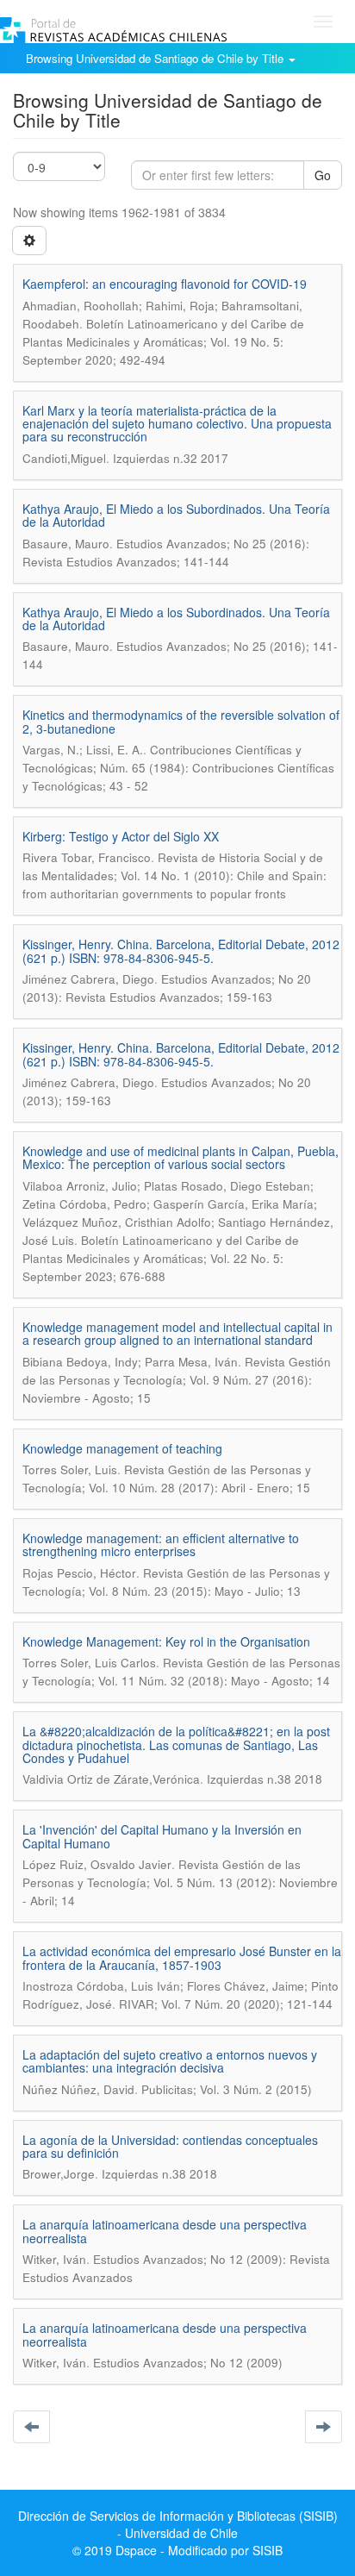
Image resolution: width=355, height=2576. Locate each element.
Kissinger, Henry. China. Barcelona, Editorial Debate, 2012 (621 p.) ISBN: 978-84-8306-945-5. (181, 950)
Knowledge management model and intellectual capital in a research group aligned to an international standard (177, 1333)
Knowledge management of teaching (122, 1448)
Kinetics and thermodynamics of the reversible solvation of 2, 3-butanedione (181, 721)
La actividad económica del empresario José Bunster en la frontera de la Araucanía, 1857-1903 (182, 1957)
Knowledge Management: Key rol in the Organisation (166, 1641)
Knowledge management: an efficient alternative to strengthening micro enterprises (161, 1544)
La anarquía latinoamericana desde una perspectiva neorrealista (165, 2231)
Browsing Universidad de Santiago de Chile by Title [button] (156, 58)
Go (323, 175)
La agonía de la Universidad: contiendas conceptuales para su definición (170, 2146)
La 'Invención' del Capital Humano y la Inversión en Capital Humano (162, 1836)
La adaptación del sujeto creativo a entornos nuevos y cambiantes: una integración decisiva (170, 2061)
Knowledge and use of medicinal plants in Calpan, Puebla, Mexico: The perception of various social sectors (181, 1157)
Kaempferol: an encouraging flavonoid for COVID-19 (165, 284)
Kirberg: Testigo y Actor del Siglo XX (121, 836)
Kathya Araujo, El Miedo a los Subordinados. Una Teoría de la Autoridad (176, 515)
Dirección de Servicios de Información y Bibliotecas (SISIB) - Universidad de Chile (178, 2524)
